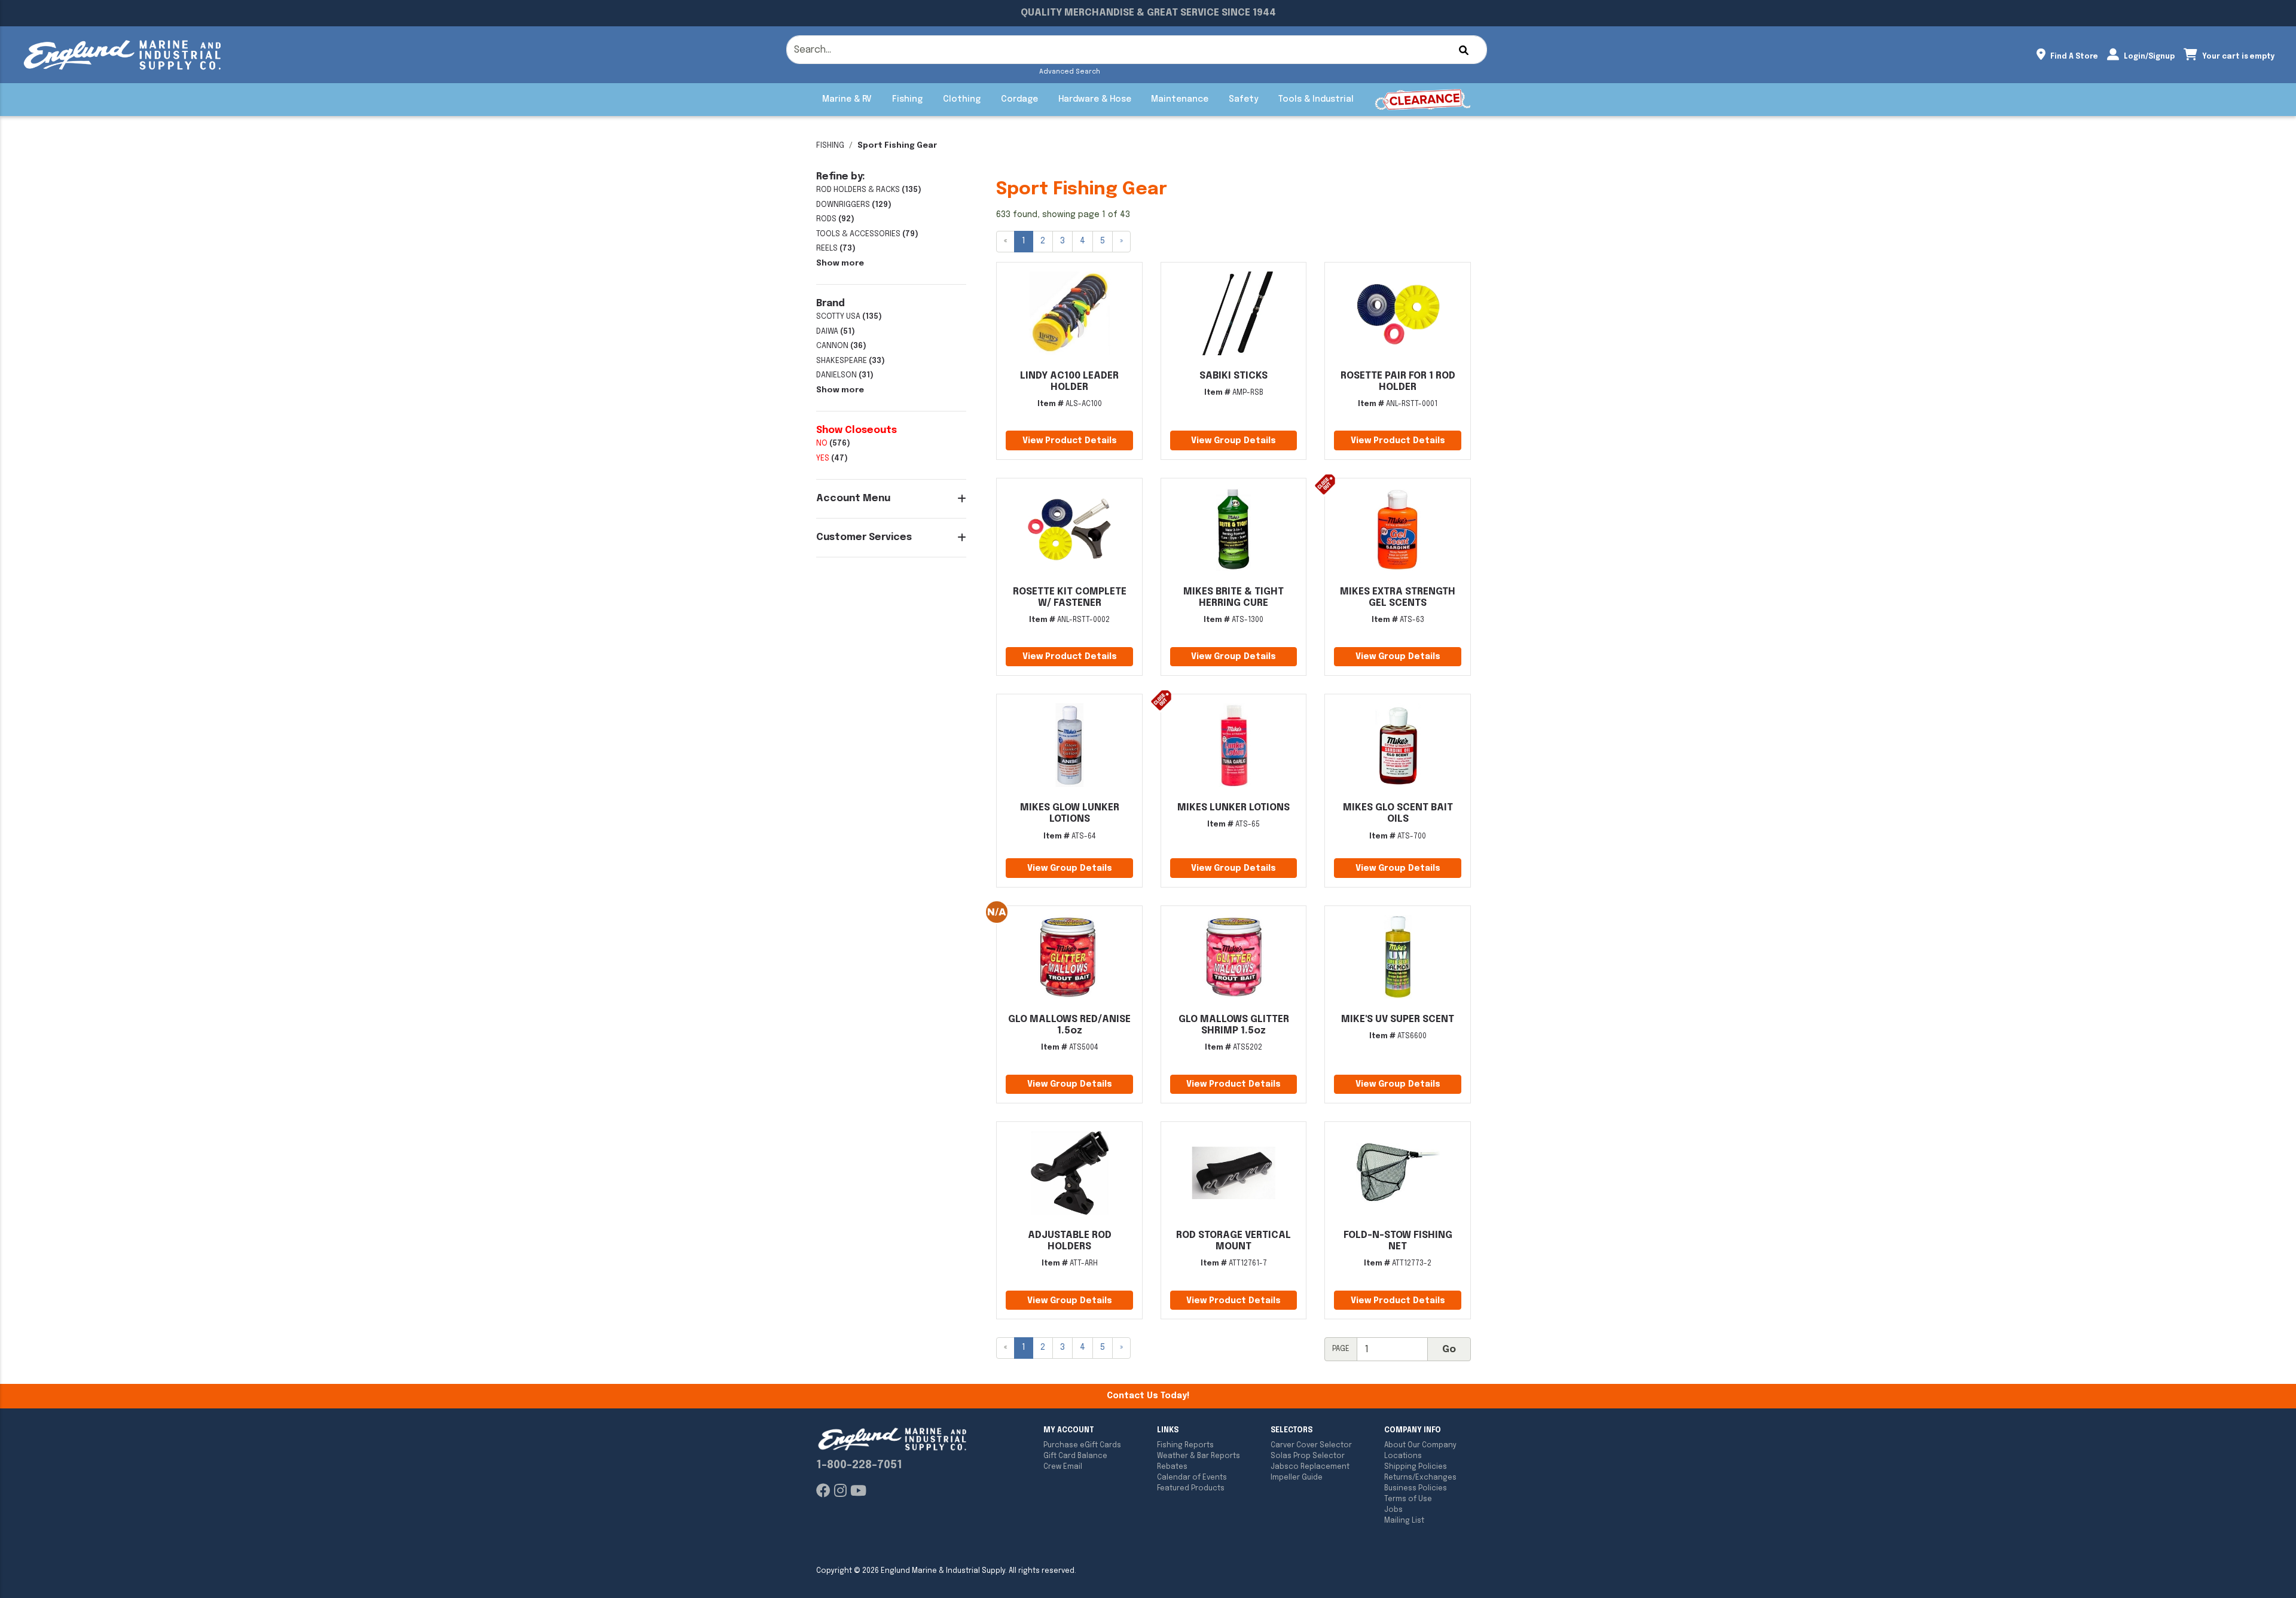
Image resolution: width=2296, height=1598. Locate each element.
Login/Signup (2148, 57)
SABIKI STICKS (1234, 376)
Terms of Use (1408, 1499)
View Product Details (1070, 441)
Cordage (1019, 99)
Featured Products (1191, 1489)
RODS (826, 219)
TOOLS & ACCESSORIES (858, 234)
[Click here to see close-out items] (1423, 100)
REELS (827, 248)
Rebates (1172, 1467)
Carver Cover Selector (1311, 1445)
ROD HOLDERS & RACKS (858, 190)
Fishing (907, 99)
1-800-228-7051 (859, 1465)
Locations (1403, 1456)
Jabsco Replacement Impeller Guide (1310, 1472)
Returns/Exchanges (1420, 1478)
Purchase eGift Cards (1082, 1445)
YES (823, 458)
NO (822, 443)
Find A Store (2073, 57)
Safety (1243, 99)
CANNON (832, 346)
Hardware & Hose (1095, 99)
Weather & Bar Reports (1199, 1456)
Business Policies (1416, 1489)
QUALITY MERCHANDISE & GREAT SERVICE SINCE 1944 (1148, 13)
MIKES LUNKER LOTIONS (1234, 808)
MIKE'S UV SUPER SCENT (1398, 1019)
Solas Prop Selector (1308, 1456)
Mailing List (1404, 1521)
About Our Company (1420, 1445)
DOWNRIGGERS (843, 205)
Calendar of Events (1192, 1478)
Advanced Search (1070, 72)
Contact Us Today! (1148, 1396)
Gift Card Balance (1075, 1456)
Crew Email (1063, 1467)
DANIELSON (836, 375)
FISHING (830, 146)
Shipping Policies (1416, 1467)
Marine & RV (847, 99)
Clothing (962, 99)
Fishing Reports (1185, 1445)
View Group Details (1234, 441)
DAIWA (827, 332)
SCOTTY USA (838, 317)
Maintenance (1180, 99)
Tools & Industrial (1316, 99)
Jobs (1393, 1510)
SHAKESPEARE (842, 361)
